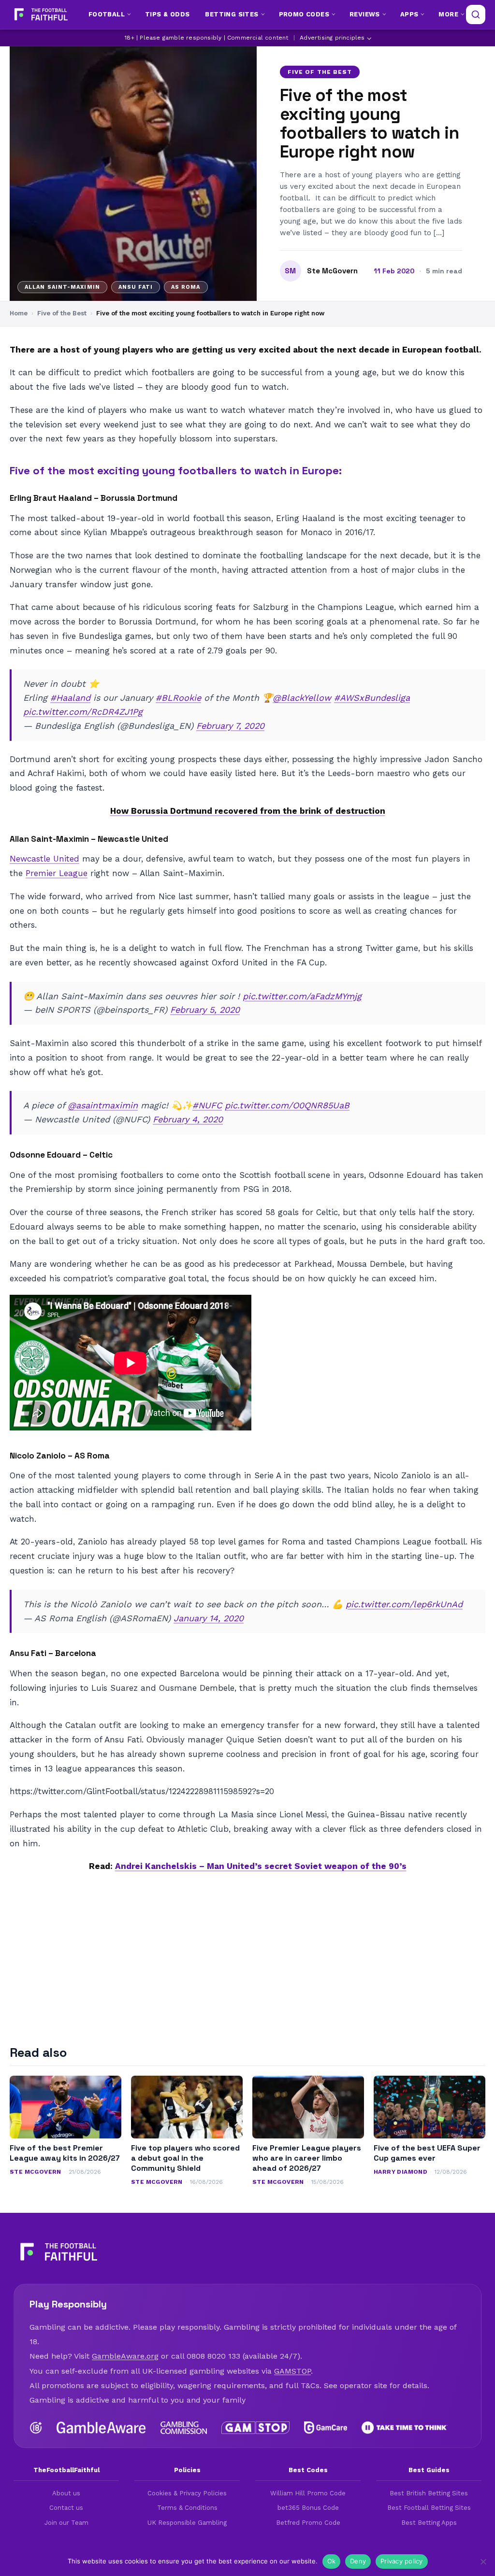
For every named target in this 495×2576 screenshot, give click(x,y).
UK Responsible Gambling (187, 2523)
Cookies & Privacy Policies (187, 2493)
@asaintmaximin (103, 1105)
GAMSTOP (292, 2371)
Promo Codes (304, 14)
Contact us (66, 2508)
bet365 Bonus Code (308, 2508)
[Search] (476, 14)
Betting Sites (232, 14)
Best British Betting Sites (429, 2493)
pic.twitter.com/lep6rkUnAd (404, 1604)
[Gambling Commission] (184, 2428)
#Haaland (70, 698)
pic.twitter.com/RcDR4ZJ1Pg (83, 712)
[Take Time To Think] (405, 2428)
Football (107, 14)
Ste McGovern (332, 271)
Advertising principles (332, 38)
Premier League (57, 873)
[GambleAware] (101, 2428)
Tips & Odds (167, 14)
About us (66, 2493)
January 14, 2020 (209, 1618)
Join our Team (66, 2523)
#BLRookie (178, 698)
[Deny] (483, 2562)
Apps (409, 14)
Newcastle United (44, 859)
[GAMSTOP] (255, 2428)
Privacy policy (402, 2561)
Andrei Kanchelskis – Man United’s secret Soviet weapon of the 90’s (261, 1866)
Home (19, 313)
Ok (332, 2561)
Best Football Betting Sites (429, 2508)
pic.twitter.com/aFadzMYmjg (302, 996)
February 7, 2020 (230, 726)
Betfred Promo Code (308, 2523)
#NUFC (207, 1105)
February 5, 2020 (205, 1010)
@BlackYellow (302, 698)
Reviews (365, 14)
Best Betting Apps (429, 2523)
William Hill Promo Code (308, 2493)
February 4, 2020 (188, 1119)
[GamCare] (325, 2428)
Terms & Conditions (187, 2508)
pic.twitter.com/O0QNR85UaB (287, 1105)
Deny (358, 2561)
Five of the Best (320, 72)
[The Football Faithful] (40, 14)
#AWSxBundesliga (372, 698)
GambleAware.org (125, 2356)
